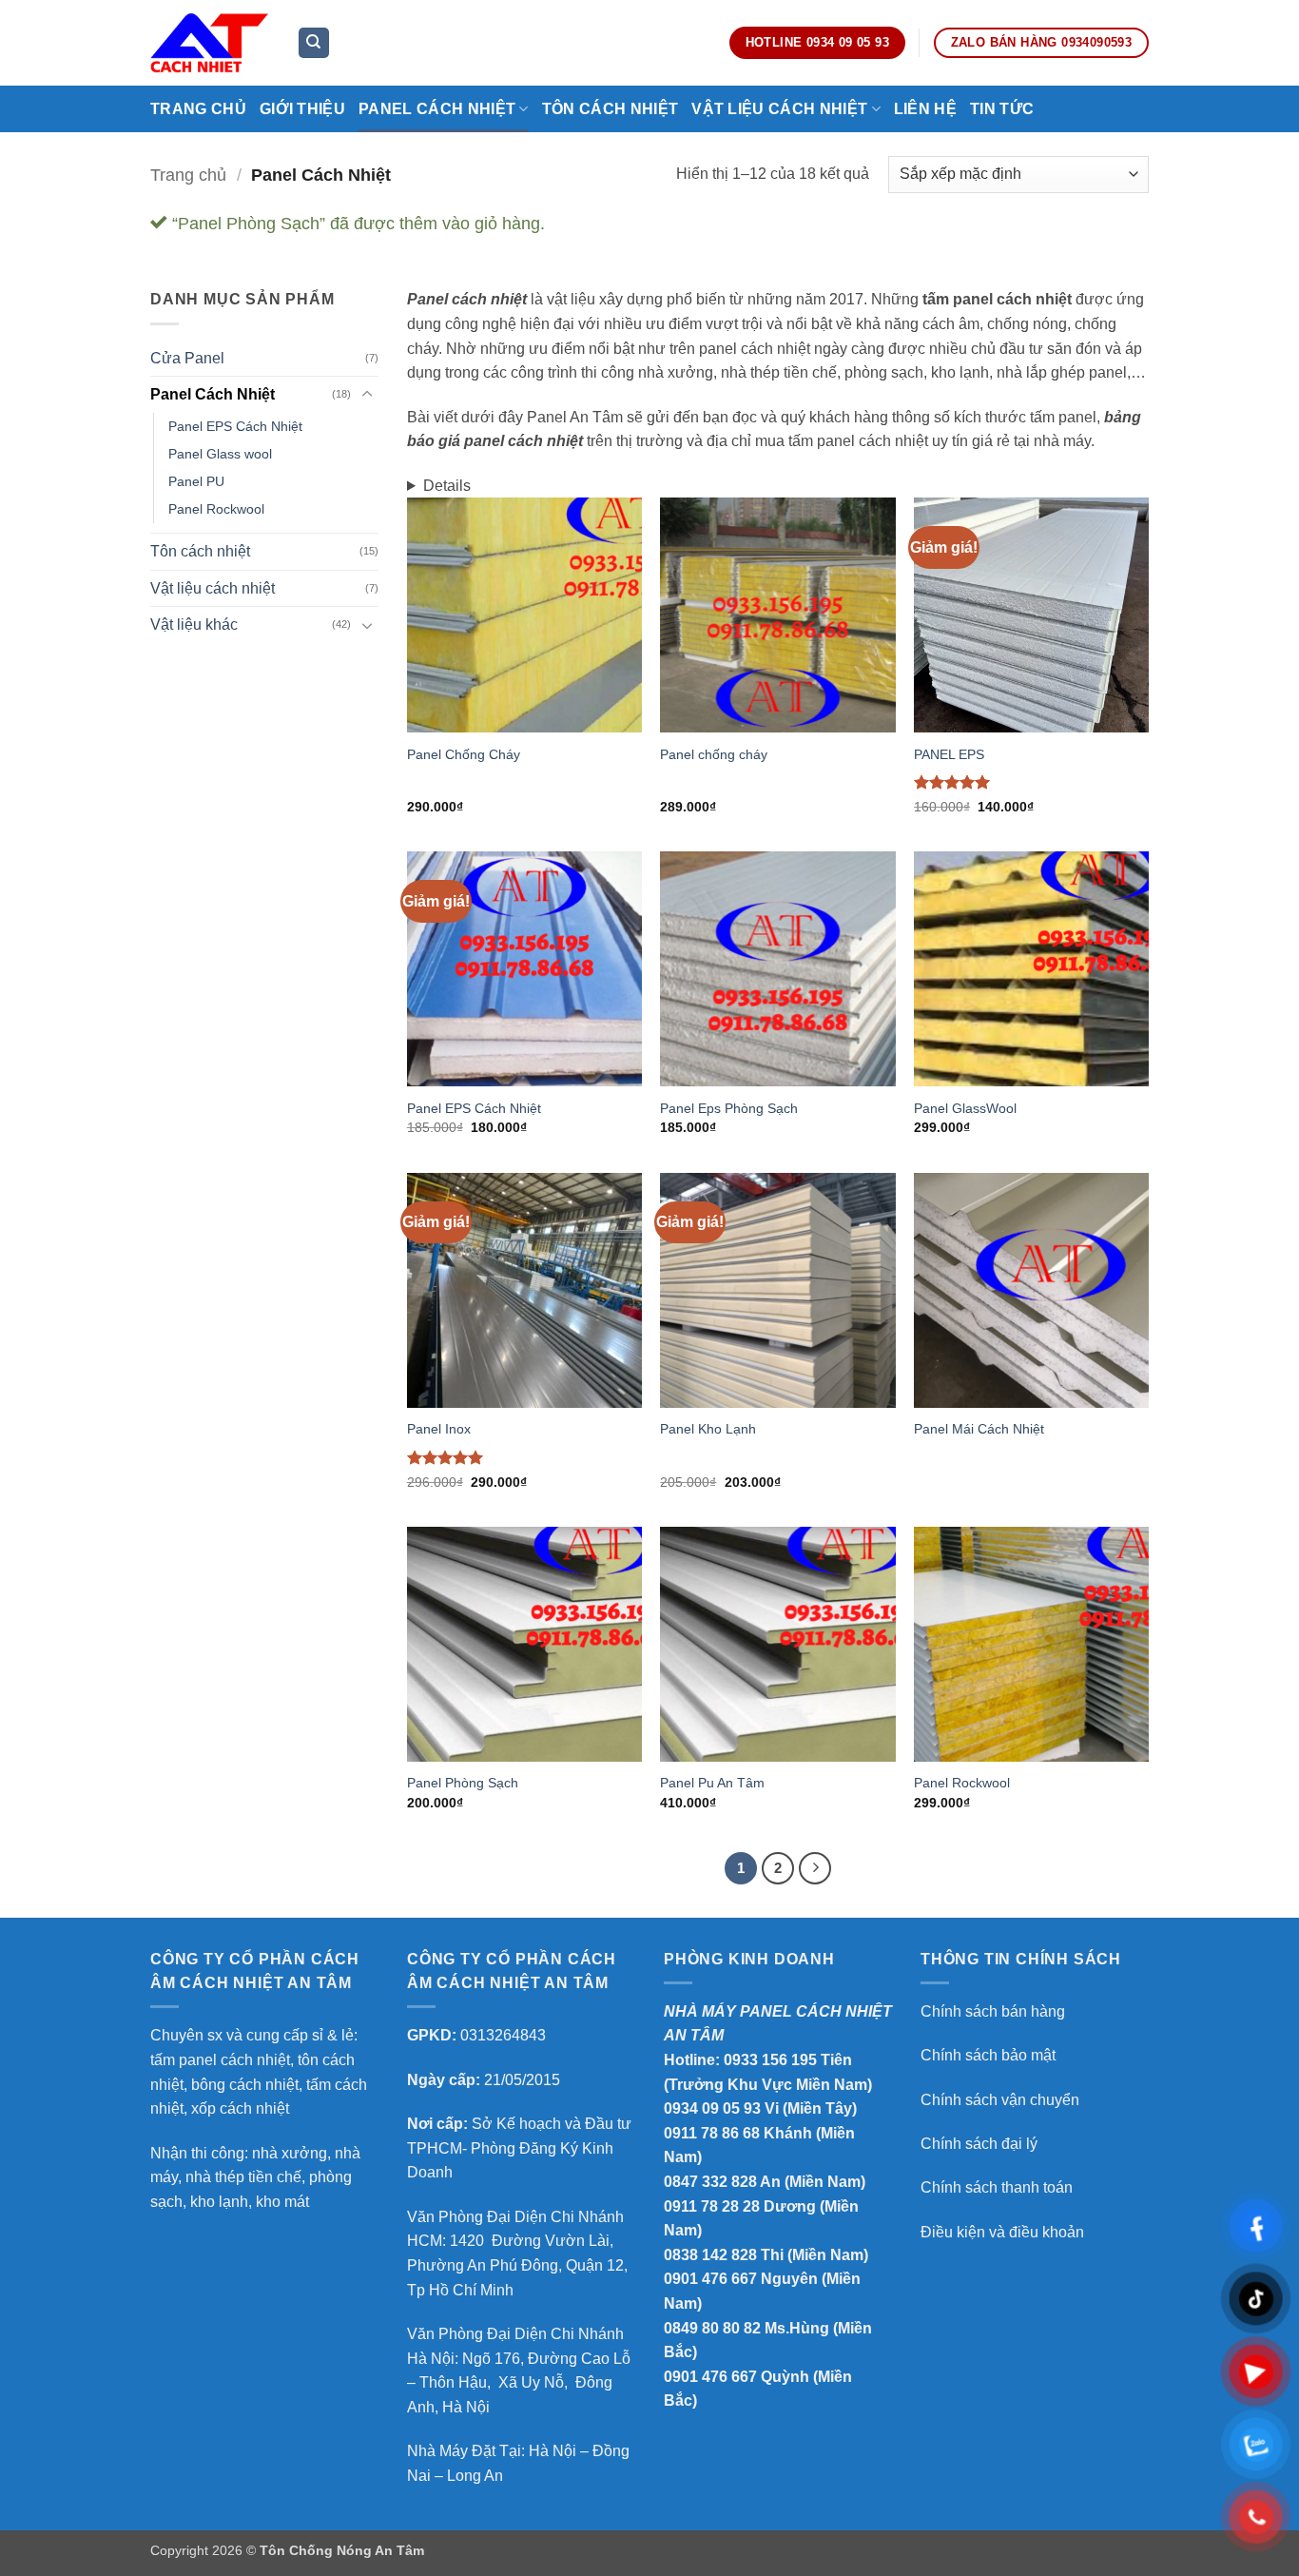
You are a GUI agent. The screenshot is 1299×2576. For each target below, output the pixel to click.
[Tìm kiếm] (314, 43)
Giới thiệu (302, 109)
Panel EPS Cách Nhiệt (235, 426)
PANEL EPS (949, 754)
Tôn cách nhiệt (200, 551)
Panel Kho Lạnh (708, 1429)
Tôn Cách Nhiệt (610, 109)
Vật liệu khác (194, 624)
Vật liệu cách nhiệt (213, 588)
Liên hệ (925, 109)
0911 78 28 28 (712, 2206)
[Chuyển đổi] (367, 395)
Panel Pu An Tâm (712, 1783)
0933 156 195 (770, 2060)
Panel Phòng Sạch (463, 1783)
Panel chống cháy (714, 754)
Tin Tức (1002, 109)
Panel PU (196, 481)
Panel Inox (439, 1429)
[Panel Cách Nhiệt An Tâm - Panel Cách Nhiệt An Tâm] (209, 42)
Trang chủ (198, 109)
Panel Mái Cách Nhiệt (979, 1429)
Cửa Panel (187, 358)
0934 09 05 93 (712, 2108)
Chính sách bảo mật (988, 2055)
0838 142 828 (710, 2255)
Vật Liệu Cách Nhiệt (779, 109)
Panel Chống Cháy (464, 754)
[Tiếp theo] (815, 1868)
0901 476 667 (710, 2279)
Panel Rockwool (216, 509)
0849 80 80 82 (712, 2328)
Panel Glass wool (220, 454)
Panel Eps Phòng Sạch (729, 1108)
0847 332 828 (710, 2182)
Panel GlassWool (965, 1108)
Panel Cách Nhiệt (437, 109)
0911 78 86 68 (712, 2133)
